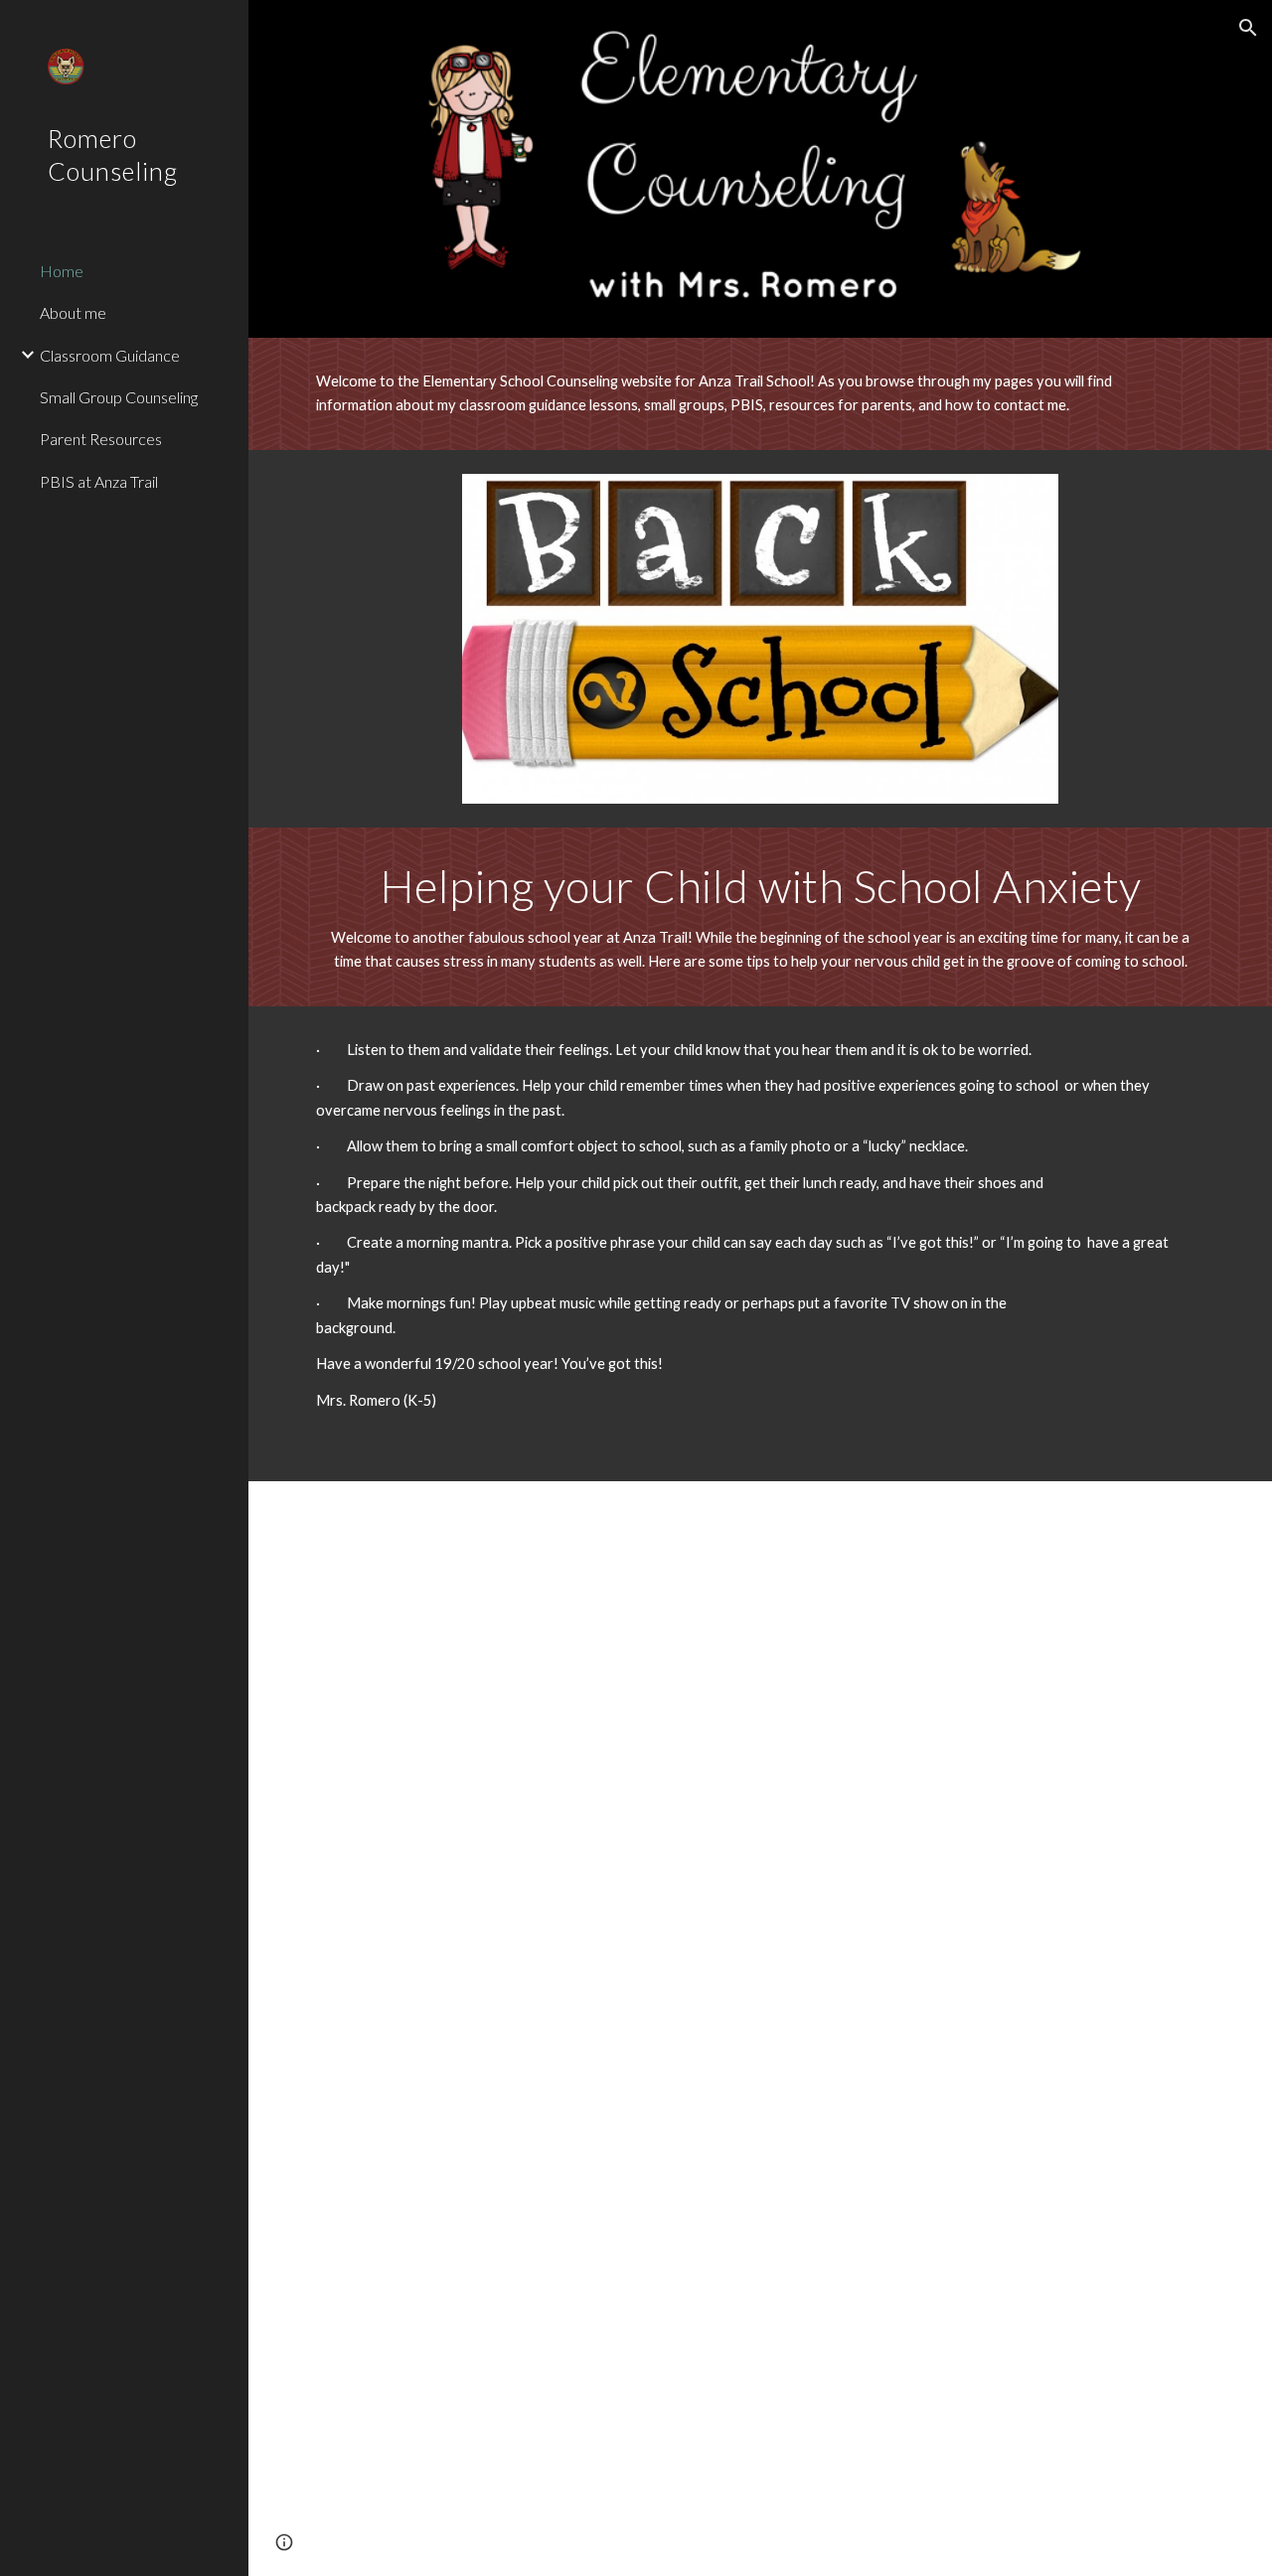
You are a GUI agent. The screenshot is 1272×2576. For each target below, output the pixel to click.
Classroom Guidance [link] (110, 355)
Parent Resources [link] (101, 439)
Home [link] (62, 271)
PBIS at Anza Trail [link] (99, 481)
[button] (1248, 28)
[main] (722, 394)
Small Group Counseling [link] (119, 397)
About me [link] (73, 312)
